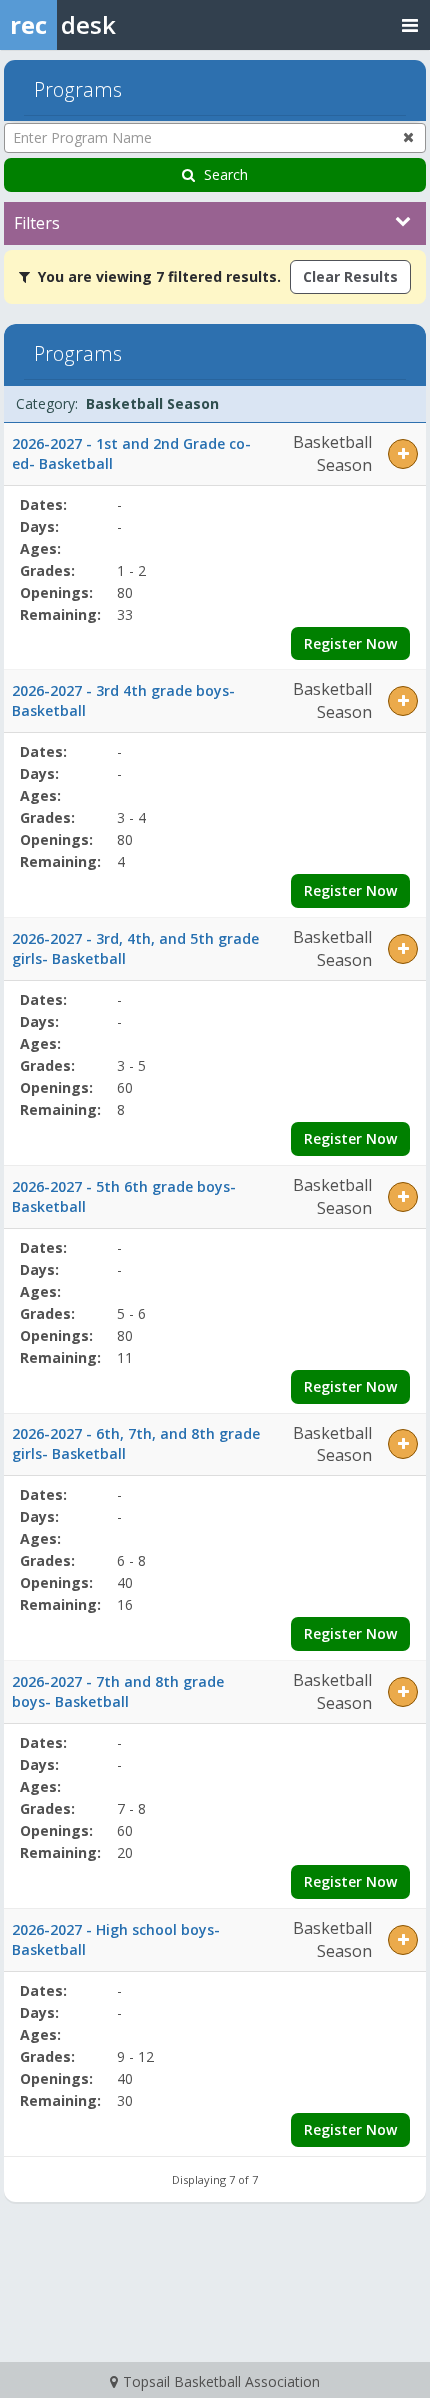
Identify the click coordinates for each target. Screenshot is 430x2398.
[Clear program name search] (408, 137)
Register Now (350, 643)
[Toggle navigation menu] (410, 24)
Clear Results (350, 276)
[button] (403, 454)
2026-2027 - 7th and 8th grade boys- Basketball (118, 1691)
